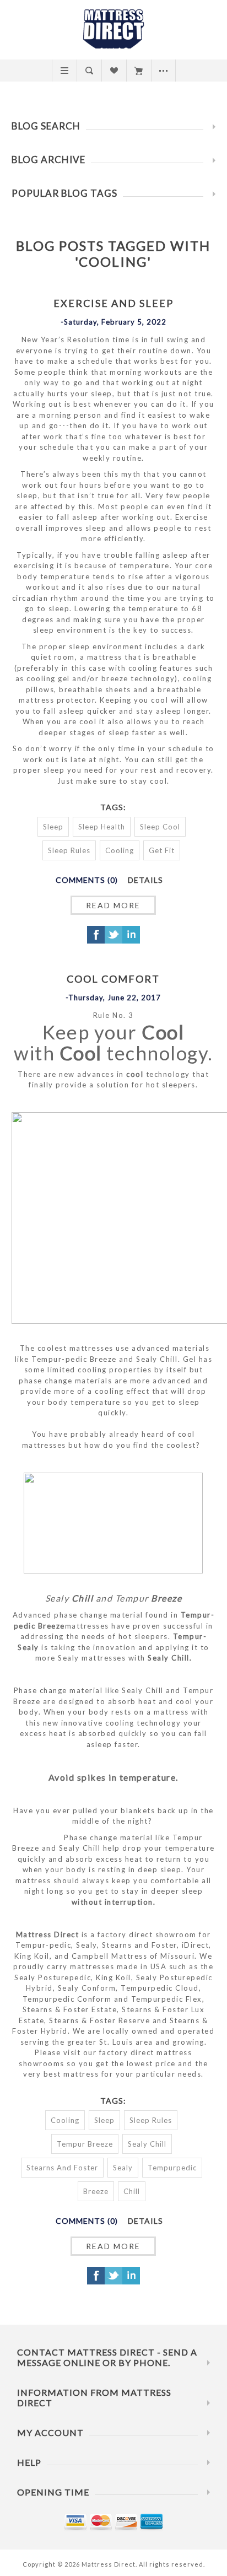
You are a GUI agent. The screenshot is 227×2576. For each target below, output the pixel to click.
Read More (113, 905)
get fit (162, 850)
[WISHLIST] (114, 71)
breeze (96, 2191)
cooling (120, 850)
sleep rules (69, 850)
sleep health (102, 827)
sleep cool (160, 827)
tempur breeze (85, 2144)
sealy (123, 2168)
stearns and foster (62, 2168)
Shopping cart (139, 71)
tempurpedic (172, 2168)
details (145, 880)
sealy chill (147, 2144)
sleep (53, 827)
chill (132, 2191)
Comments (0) (87, 880)
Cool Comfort (113, 979)
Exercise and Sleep (113, 303)
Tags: (113, 807)
